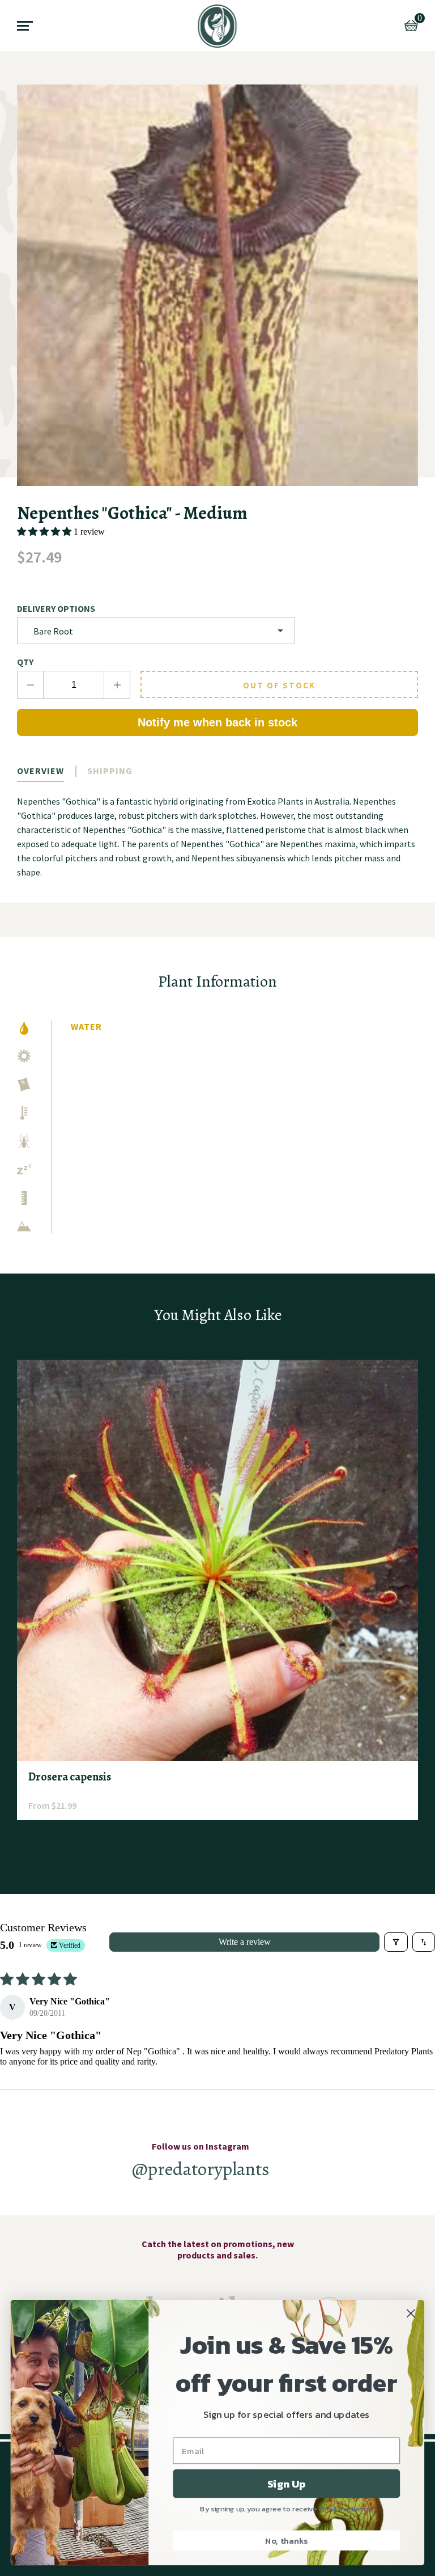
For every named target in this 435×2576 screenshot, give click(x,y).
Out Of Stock (279, 685)
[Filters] (396, 1942)
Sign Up (286, 2484)
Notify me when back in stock (217, 722)
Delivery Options (56, 608)
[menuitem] (218, 26)
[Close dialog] (411, 2313)
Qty (25, 662)
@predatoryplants (201, 2169)
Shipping (110, 771)
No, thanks (286, 2540)
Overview (40, 771)
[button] (45, 532)
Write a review (245, 1942)
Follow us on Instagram (201, 2146)
